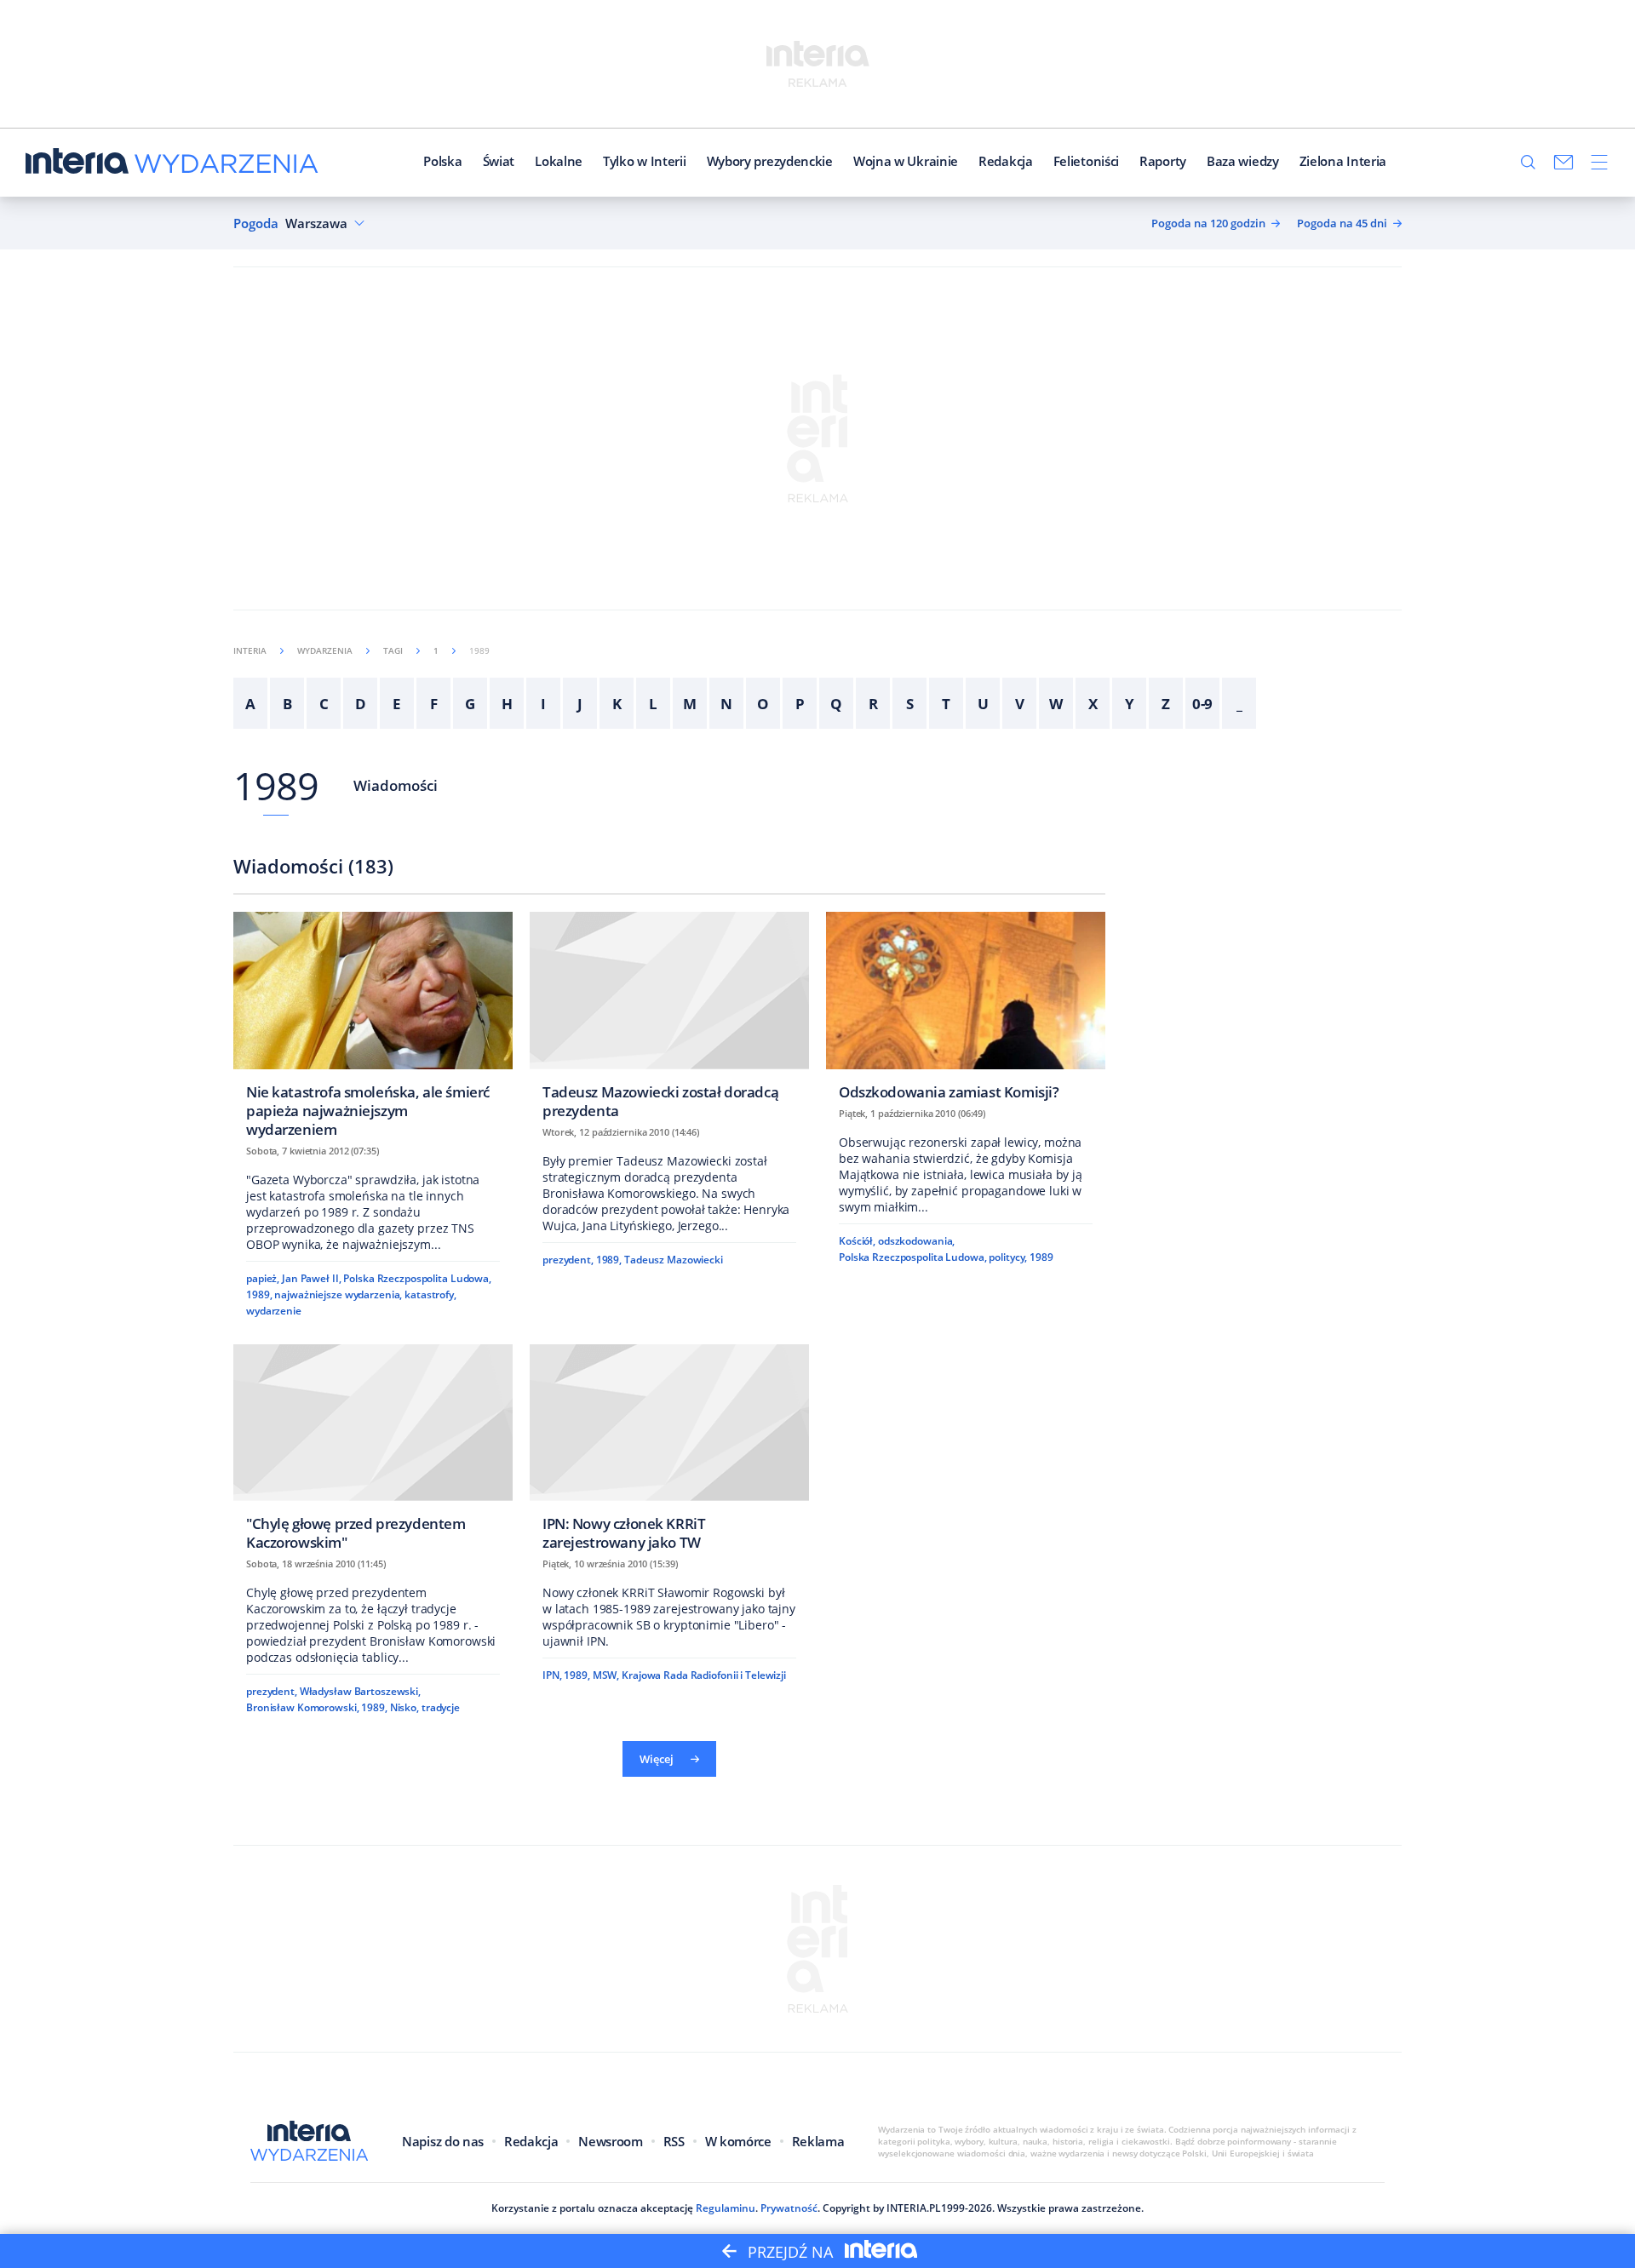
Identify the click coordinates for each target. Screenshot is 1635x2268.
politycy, (1008, 1257)
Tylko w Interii (645, 161)
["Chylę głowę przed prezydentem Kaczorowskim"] (373, 1453)
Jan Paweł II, (311, 1278)
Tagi (393, 650)
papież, (263, 1278)
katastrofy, (430, 1294)
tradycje (441, 1707)
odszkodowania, (916, 1241)
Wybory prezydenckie (770, 161)
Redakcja (1006, 161)
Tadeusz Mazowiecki (674, 1260)
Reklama (818, 2141)
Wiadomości (396, 785)
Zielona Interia (1343, 161)
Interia (250, 650)
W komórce (738, 2141)
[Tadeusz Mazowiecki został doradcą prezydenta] (669, 1020)
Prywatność (789, 2208)
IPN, (552, 1675)
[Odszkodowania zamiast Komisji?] (966, 1011)
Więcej (657, 1759)
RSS (674, 2141)
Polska (442, 161)
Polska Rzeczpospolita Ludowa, (417, 1278)
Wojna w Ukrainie (906, 161)
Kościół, (857, 1241)
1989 (276, 785)
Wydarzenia (325, 650)
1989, (259, 1294)
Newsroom (610, 2141)
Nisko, (404, 1707)
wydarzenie (274, 1311)
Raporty (1163, 161)
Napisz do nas (443, 2141)
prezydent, (568, 1260)
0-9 (1203, 704)
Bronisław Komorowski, (303, 1707)
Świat (499, 161)
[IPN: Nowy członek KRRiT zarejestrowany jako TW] (669, 1453)
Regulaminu (726, 2208)
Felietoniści (1086, 161)
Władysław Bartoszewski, (360, 1691)
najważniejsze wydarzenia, (338, 1294)
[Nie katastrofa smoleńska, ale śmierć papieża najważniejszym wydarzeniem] (373, 1030)
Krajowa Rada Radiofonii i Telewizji (704, 1675)
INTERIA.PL (914, 2208)
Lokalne (559, 161)
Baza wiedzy (1243, 161)
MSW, (606, 1675)
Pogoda (256, 223)
